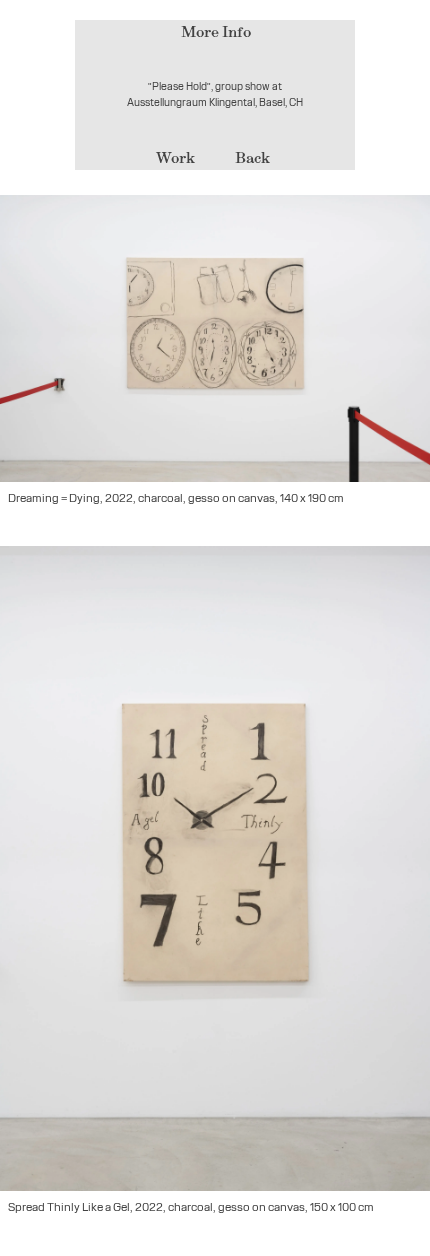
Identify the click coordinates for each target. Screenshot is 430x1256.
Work (175, 157)
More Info (216, 31)
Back (252, 157)
